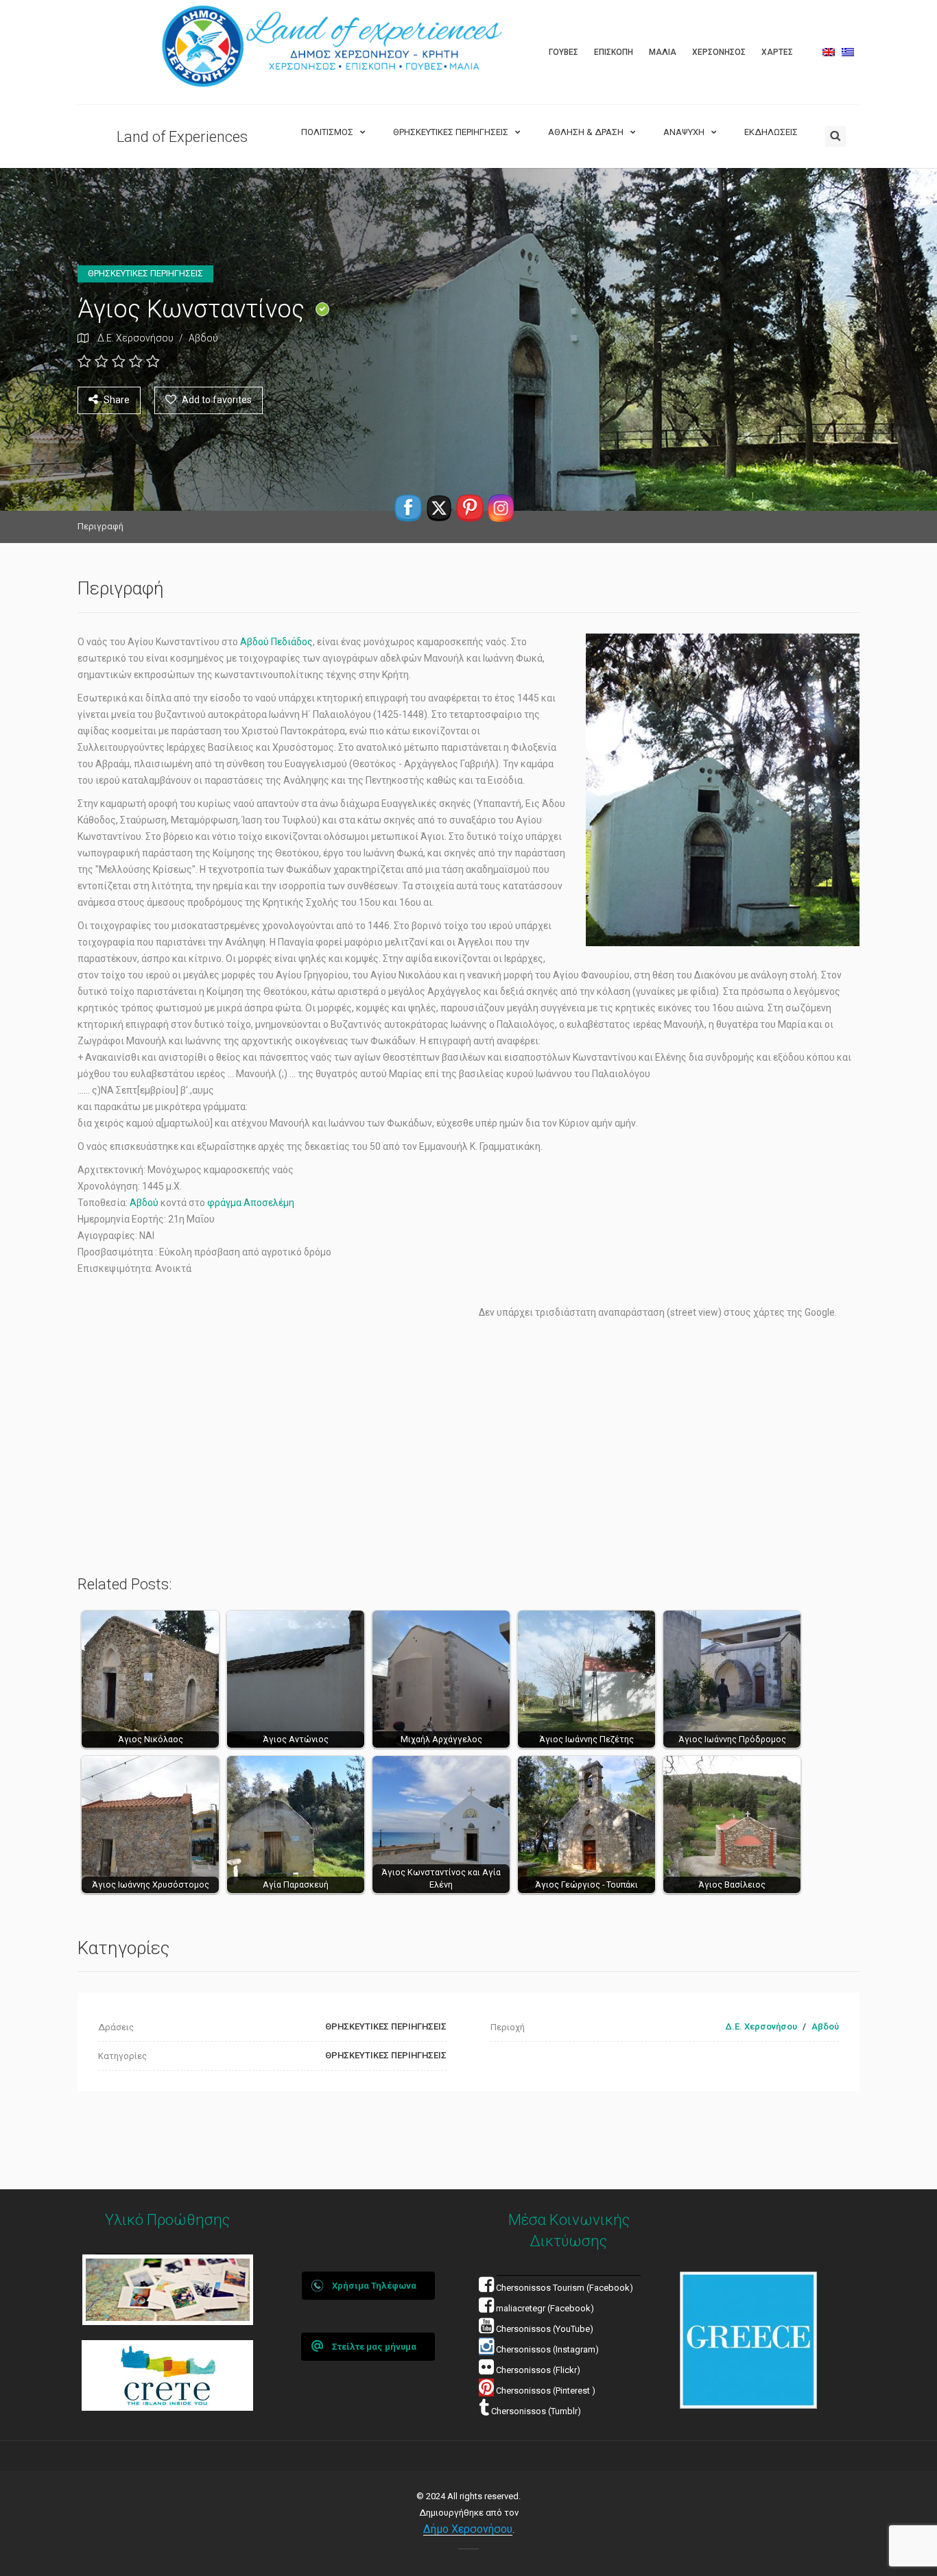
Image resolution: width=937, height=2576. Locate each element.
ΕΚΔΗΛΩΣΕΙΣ (771, 132)
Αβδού (203, 338)
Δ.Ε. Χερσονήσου (135, 338)
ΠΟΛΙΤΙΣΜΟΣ (327, 132)
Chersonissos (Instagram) (546, 2349)
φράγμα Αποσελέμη (251, 1203)
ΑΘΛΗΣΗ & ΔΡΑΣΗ (586, 132)
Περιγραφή (100, 526)
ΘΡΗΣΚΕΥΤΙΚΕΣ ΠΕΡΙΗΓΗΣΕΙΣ (451, 132)
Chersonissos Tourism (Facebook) (565, 2288)
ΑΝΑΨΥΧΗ (684, 132)
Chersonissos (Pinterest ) (546, 2391)
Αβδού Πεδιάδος (276, 642)
